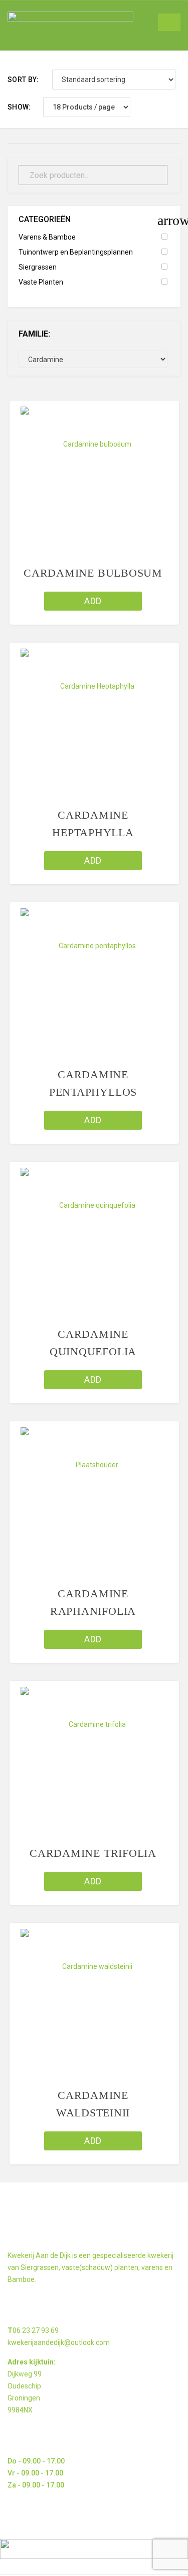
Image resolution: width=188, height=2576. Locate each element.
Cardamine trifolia (93, 1853)
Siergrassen (38, 267)
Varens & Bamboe (47, 237)
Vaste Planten (41, 282)
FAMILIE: (34, 334)
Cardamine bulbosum (93, 573)
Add (93, 601)
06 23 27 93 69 (36, 2330)
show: (19, 107)
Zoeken (154, 175)
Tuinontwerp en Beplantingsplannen (76, 252)
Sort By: (23, 80)
